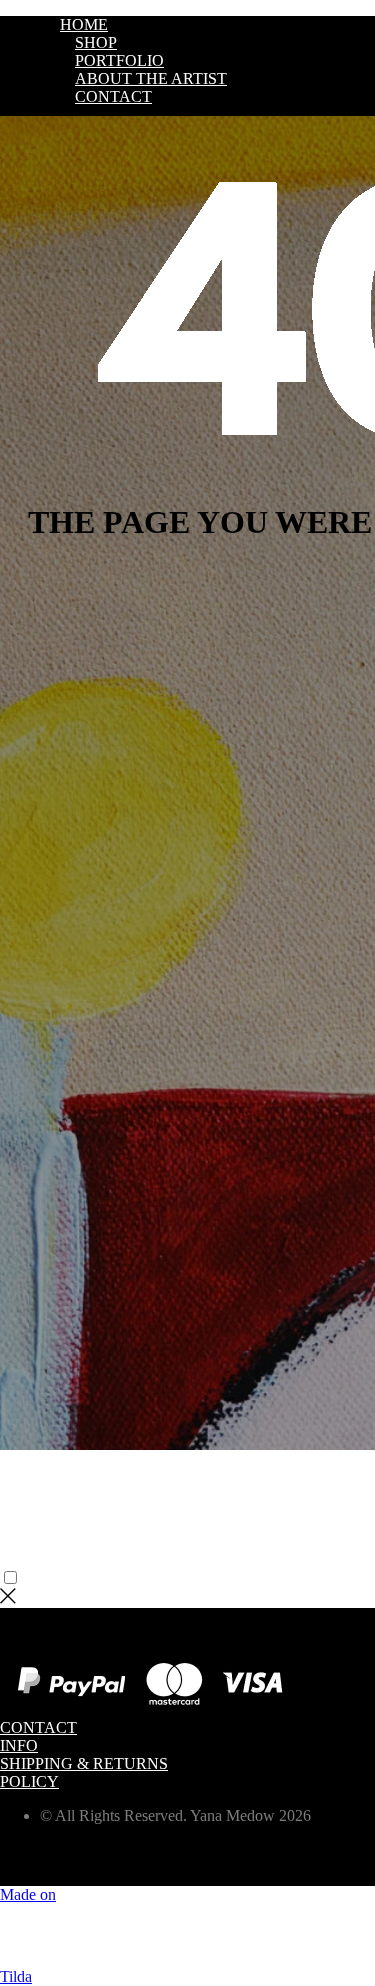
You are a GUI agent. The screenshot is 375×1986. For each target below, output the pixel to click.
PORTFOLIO (119, 60)
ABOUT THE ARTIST (151, 78)
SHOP (96, 42)
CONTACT (113, 96)
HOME (84, 24)
